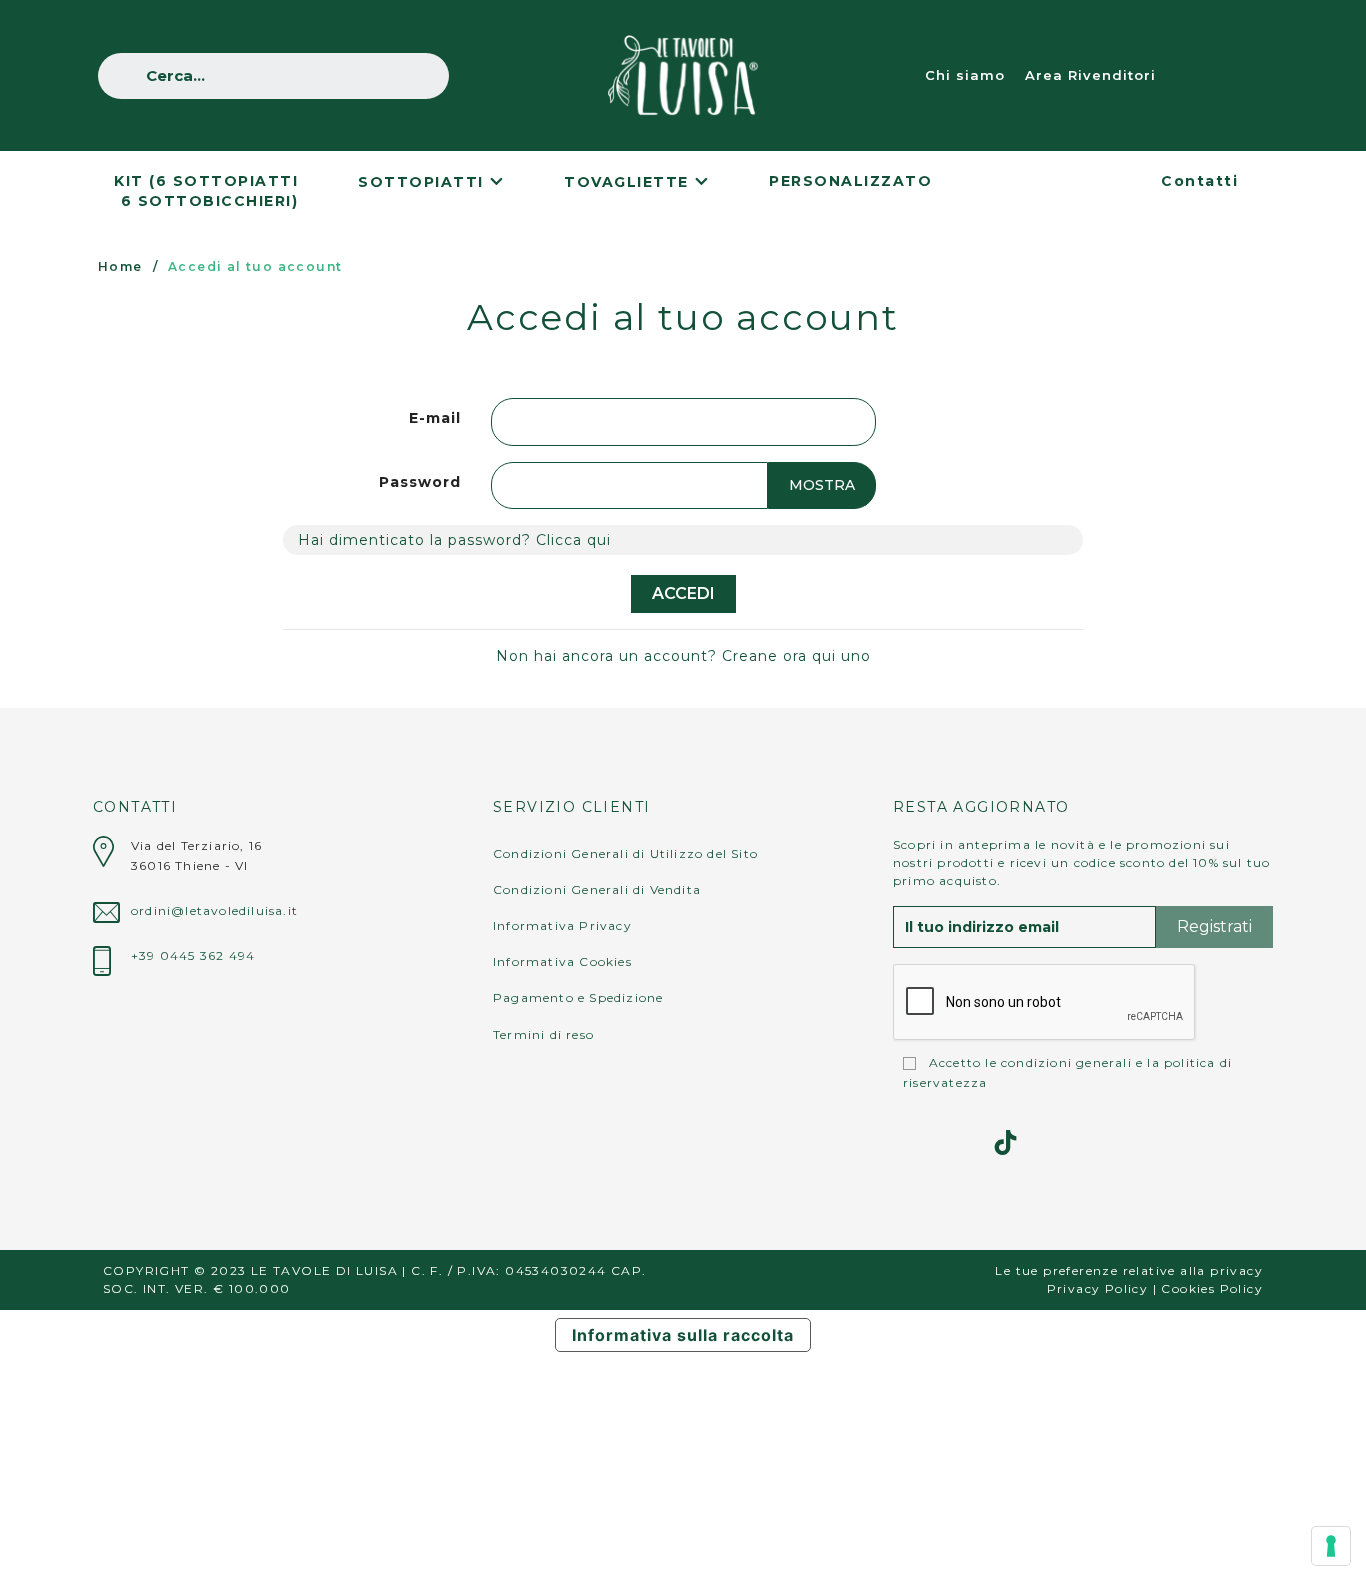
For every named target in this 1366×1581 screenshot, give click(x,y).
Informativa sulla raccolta (683, 1335)
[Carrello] (1247, 75)
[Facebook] (955, 1142)
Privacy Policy (1098, 1288)
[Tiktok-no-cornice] (1005, 1142)
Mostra (822, 485)
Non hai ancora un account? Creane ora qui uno (683, 656)
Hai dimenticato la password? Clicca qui (454, 540)
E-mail (435, 418)
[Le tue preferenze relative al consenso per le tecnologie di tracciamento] (1331, 1546)
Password (420, 482)
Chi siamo (965, 75)
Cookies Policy (1212, 1288)
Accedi (683, 593)
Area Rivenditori (1090, 75)
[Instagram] (905, 1142)
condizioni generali (1066, 1062)
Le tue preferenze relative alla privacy (1129, 1270)
